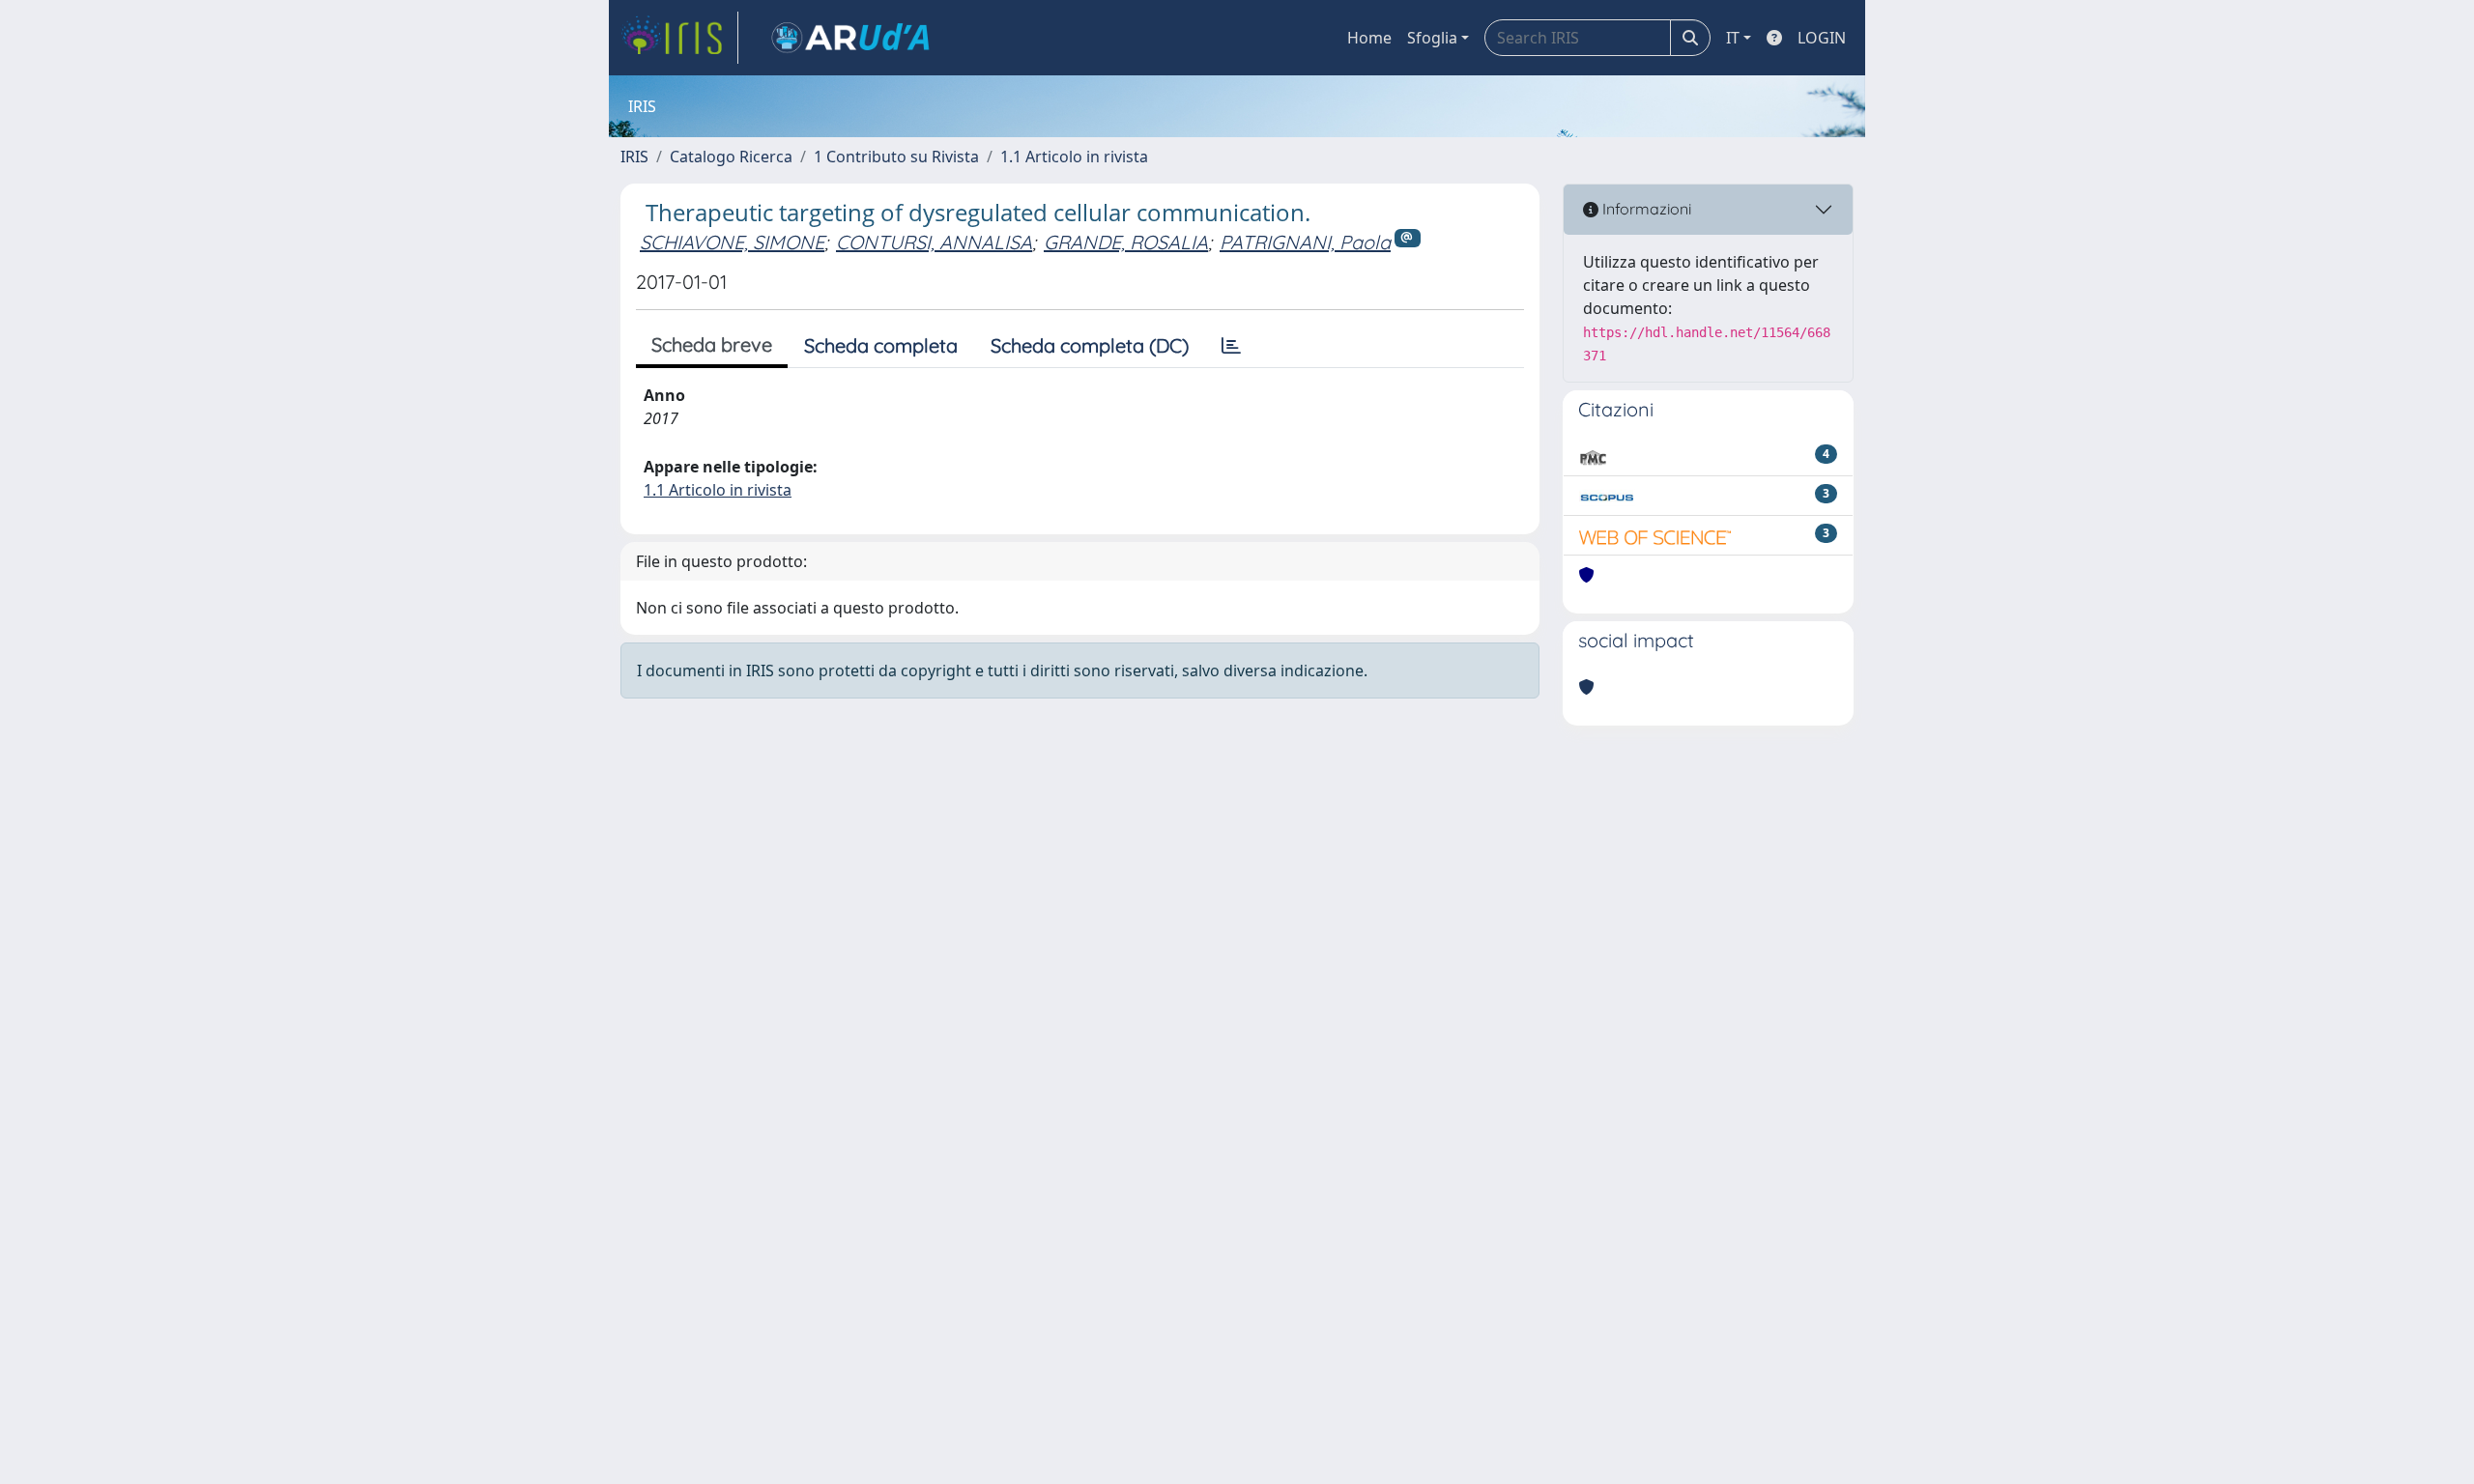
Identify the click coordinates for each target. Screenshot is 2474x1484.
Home (1369, 38)
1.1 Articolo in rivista (1074, 157)
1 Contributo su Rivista (896, 157)
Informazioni (1645, 209)
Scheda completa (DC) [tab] (1090, 345)
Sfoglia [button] (1432, 38)
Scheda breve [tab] (712, 344)
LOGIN (1822, 38)
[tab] (1231, 346)
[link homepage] (679, 38)
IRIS (634, 157)
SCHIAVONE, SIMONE (732, 242)
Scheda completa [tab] (881, 345)
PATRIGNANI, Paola (1305, 242)
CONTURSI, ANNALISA (934, 242)
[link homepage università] (850, 38)
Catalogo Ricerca (731, 157)
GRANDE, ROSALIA (1126, 242)
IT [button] (1733, 38)
